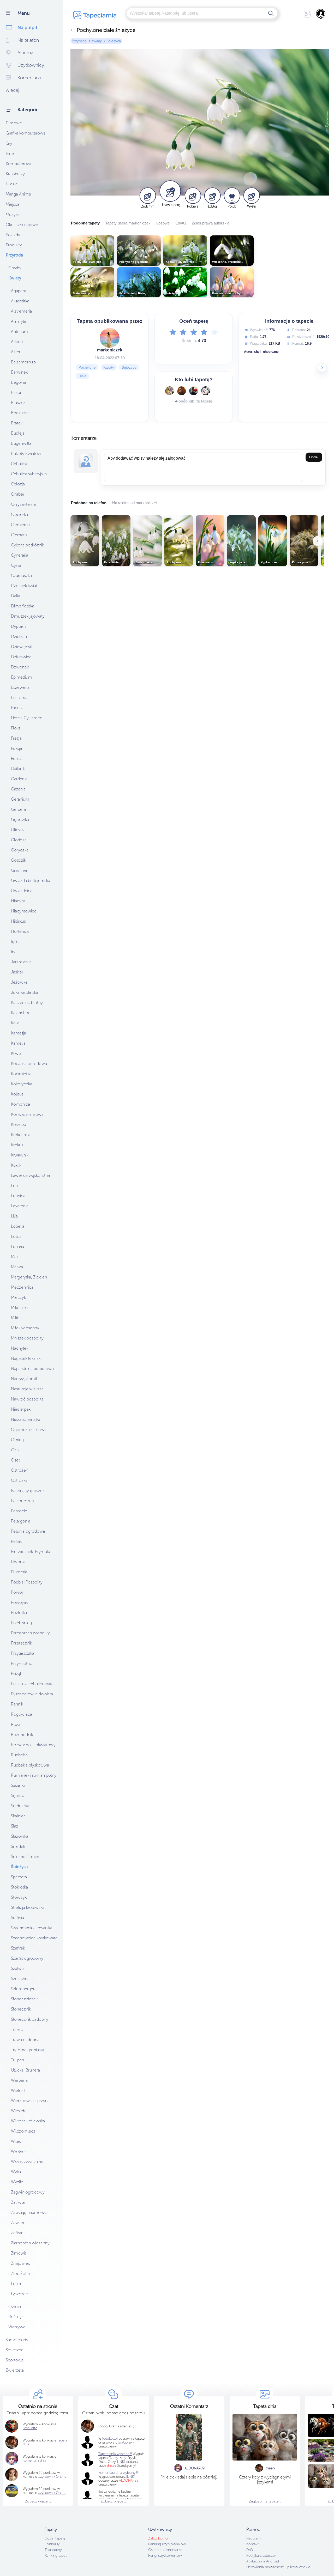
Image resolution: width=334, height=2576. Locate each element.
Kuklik (16, 1165)
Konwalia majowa (27, 1114)
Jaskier (17, 972)
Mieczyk (18, 1297)
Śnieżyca (19, 1867)
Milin (15, 1318)
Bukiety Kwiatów (26, 453)
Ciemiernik (21, 525)
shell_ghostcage (266, 352)
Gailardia (19, 769)
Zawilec (18, 2223)
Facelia (17, 708)
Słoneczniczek (24, 1999)
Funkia (17, 759)
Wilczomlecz (23, 2131)
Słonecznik (21, 2009)
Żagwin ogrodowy (28, 2192)
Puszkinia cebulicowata (32, 1684)
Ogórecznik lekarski (29, 1430)
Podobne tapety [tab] (85, 223)
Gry (9, 143)
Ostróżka (19, 1480)
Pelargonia (21, 1521)
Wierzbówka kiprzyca (30, 2101)
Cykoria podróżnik (27, 545)
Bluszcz (18, 403)
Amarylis (19, 321)
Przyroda (14, 255)
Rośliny (15, 2317)
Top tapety (53, 2550)
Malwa (17, 1267)
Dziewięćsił (21, 647)
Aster (16, 352)
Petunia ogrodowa (28, 1531)
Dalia (16, 596)
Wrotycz (19, 2151)
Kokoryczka (22, 1084)
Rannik (17, 1704)
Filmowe (14, 123)
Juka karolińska (25, 992)
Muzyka (13, 214)
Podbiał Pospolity (27, 1582)
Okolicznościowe (22, 225)
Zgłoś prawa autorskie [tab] (211, 223)
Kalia (15, 1023)
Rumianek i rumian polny (34, 1775)
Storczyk (19, 1897)
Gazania (18, 789)
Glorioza (19, 840)
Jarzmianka (21, 962)
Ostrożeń (20, 1470)
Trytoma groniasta (28, 2050)
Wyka (16, 2172)
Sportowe (15, 2360)
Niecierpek (21, 1409)
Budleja (18, 433)
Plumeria (19, 1572)
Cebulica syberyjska (29, 474)
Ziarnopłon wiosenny (30, 2243)
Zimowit (19, 2253)
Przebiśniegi (22, 1623)
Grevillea (19, 870)
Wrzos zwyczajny (27, 2162)
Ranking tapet (56, 2556)
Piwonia (18, 1562)
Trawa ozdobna (25, 2040)
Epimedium (22, 677)
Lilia (14, 1216)
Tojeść (17, 2029)
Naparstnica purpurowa (32, 1369)
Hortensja (20, 931)
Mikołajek (19, 1308)
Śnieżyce (129, 367)
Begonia (19, 382)
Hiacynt (18, 901)
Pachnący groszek (28, 1491)
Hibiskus (18, 921)
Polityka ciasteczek (261, 2556)
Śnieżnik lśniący (25, 1857)
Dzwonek (20, 667)
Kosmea (19, 1125)
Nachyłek (20, 1348)
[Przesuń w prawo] (322, 368)
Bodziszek (20, 413)
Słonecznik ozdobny (30, 2019)
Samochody (17, 2340)
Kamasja (19, 1033)
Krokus (17, 1145)
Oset (15, 1460)
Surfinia (17, 1918)
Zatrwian (19, 2202)
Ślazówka (20, 1836)
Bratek (17, 423)
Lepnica (18, 1196)
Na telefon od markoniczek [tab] (135, 503)
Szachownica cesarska (32, 1928)
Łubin (16, 2284)
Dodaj (314, 457)
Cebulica (19, 464)
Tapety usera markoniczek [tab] (128, 223)
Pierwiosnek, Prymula (31, 1552)
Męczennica (22, 1287)
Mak (15, 1257)
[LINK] (130, 2477)
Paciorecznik (23, 1501)
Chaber (18, 494)
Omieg (17, 1440)
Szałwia (18, 1968)
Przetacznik (21, 1643)
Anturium (19, 331)
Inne (10, 153)
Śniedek (18, 1846)
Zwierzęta (15, 2370)
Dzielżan (19, 637)
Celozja (18, 484)
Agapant (19, 291)
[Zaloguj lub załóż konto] (321, 14)
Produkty (14, 245)
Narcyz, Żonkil (24, 1379)
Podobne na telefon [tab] (89, 503)
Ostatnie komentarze (165, 2550)
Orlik (15, 1450)
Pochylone (87, 367)
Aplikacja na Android (263, 2561)
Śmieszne (15, 2350)
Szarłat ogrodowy (27, 1958)
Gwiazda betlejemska (31, 881)
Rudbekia (19, 1755)
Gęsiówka (20, 820)
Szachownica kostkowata (34, 1938)
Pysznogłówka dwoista (32, 1694)
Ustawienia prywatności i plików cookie (278, 2567)
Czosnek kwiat (24, 586)
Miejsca (13, 204)
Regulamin (255, 2538)
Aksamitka (20, 301)
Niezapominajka (26, 1419)
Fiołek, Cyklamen (27, 718)
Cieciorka (19, 514)
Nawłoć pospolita (27, 1399)
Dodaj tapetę (55, 2538)
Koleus (17, 1094)
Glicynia (18, 830)
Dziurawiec (21, 657)
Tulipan (17, 2060)
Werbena (19, 2080)
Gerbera (18, 809)
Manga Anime (18, 194)
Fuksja (16, 748)
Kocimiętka (21, 1074)
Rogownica (22, 1714)
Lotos (16, 1236)
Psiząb (17, 1674)
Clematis (19, 535)
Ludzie (12, 184)
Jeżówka (19, 982)
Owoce (15, 2307)
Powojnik (19, 1602)
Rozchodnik (22, 1735)
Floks (16, 728)
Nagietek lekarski (26, 1358)
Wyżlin (17, 2182)
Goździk (18, 860)
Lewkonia (20, 1206)
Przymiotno (22, 1663)
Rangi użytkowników (165, 2556)
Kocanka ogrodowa (29, 1064)
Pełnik (16, 1541)
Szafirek (18, 1948)
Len (14, 1186)
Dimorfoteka (23, 606)
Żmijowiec (21, 2263)
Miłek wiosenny (25, 1328)
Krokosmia (21, 1135)
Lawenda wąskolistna (30, 1175)
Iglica (16, 942)
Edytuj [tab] (181, 223)
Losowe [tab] (163, 223)
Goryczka (20, 850)
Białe (83, 376)
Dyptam (18, 626)
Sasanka (18, 1785)
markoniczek (110, 350)
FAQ (250, 2550)
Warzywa (17, 2327)
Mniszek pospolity (27, 1338)
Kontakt (252, 2544)
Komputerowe (19, 164)
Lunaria (17, 1247)
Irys (14, 952)
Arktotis (18, 342)
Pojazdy (13, 235)
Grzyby (15, 268)
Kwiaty (15, 278)
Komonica (20, 1104)
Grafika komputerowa (26, 133)
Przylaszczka (23, 1653)
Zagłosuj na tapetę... (265, 2501)
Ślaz (15, 1826)
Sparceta (19, 1877)
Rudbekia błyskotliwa (30, 1765)
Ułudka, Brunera (25, 2070)
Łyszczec (19, 2294)
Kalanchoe (21, 1013)
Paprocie (19, 1511)
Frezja (16, 738)
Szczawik (19, 1979)
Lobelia (18, 1226)
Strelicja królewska (28, 1907)
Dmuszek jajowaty (28, 616)
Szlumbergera (24, 1989)
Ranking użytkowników (167, 2544)
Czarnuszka (21, 576)
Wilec (16, 2141)
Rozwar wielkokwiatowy (33, 1745)
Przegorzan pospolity (30, 1633)
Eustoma (19, 698)
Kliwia (16, 1053)
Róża (16, 1724)
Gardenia (19, 779)
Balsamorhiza (23, 362)
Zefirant (18, 2233)
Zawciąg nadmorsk (28, 2212)
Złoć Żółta (20, 2273)
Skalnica (18, 1816)
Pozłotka (19, 1613)
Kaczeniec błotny (27, 1003)
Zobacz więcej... (38, 2501)
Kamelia (18, 1043)
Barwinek (19, 372)
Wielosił (18, 2090)
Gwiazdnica (22, 891)
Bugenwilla (21, 443)
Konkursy (52, 2544)
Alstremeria (21, 311)
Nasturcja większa (27, 1389)
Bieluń (17, 392)
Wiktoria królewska (28, 2121)
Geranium (20, 799)
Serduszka (20, 1806)
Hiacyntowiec (24, 911)
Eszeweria (20, 687)
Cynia (16, 565)
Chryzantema (23, 504)
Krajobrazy (15, 174)
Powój (17, 1592)
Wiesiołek (20, 2111)
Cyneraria (20, 555)
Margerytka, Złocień (29, 1277)
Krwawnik (20, 1155)
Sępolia (18, 1796)
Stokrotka (19, 1887)
